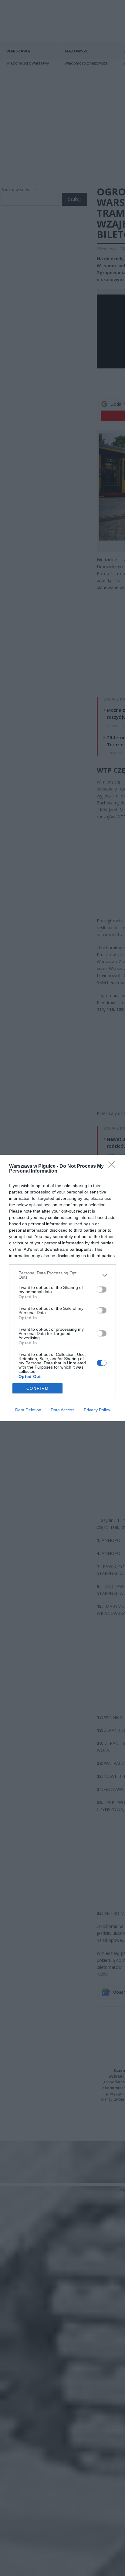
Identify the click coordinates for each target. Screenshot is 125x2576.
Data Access (62, 1410)
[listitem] (62, 1275)
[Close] (113, 1167)
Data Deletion (28, 1410)
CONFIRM (38, 1388)
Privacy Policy (97, 1410)
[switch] (102, 1290)
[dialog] (62, 1288)
